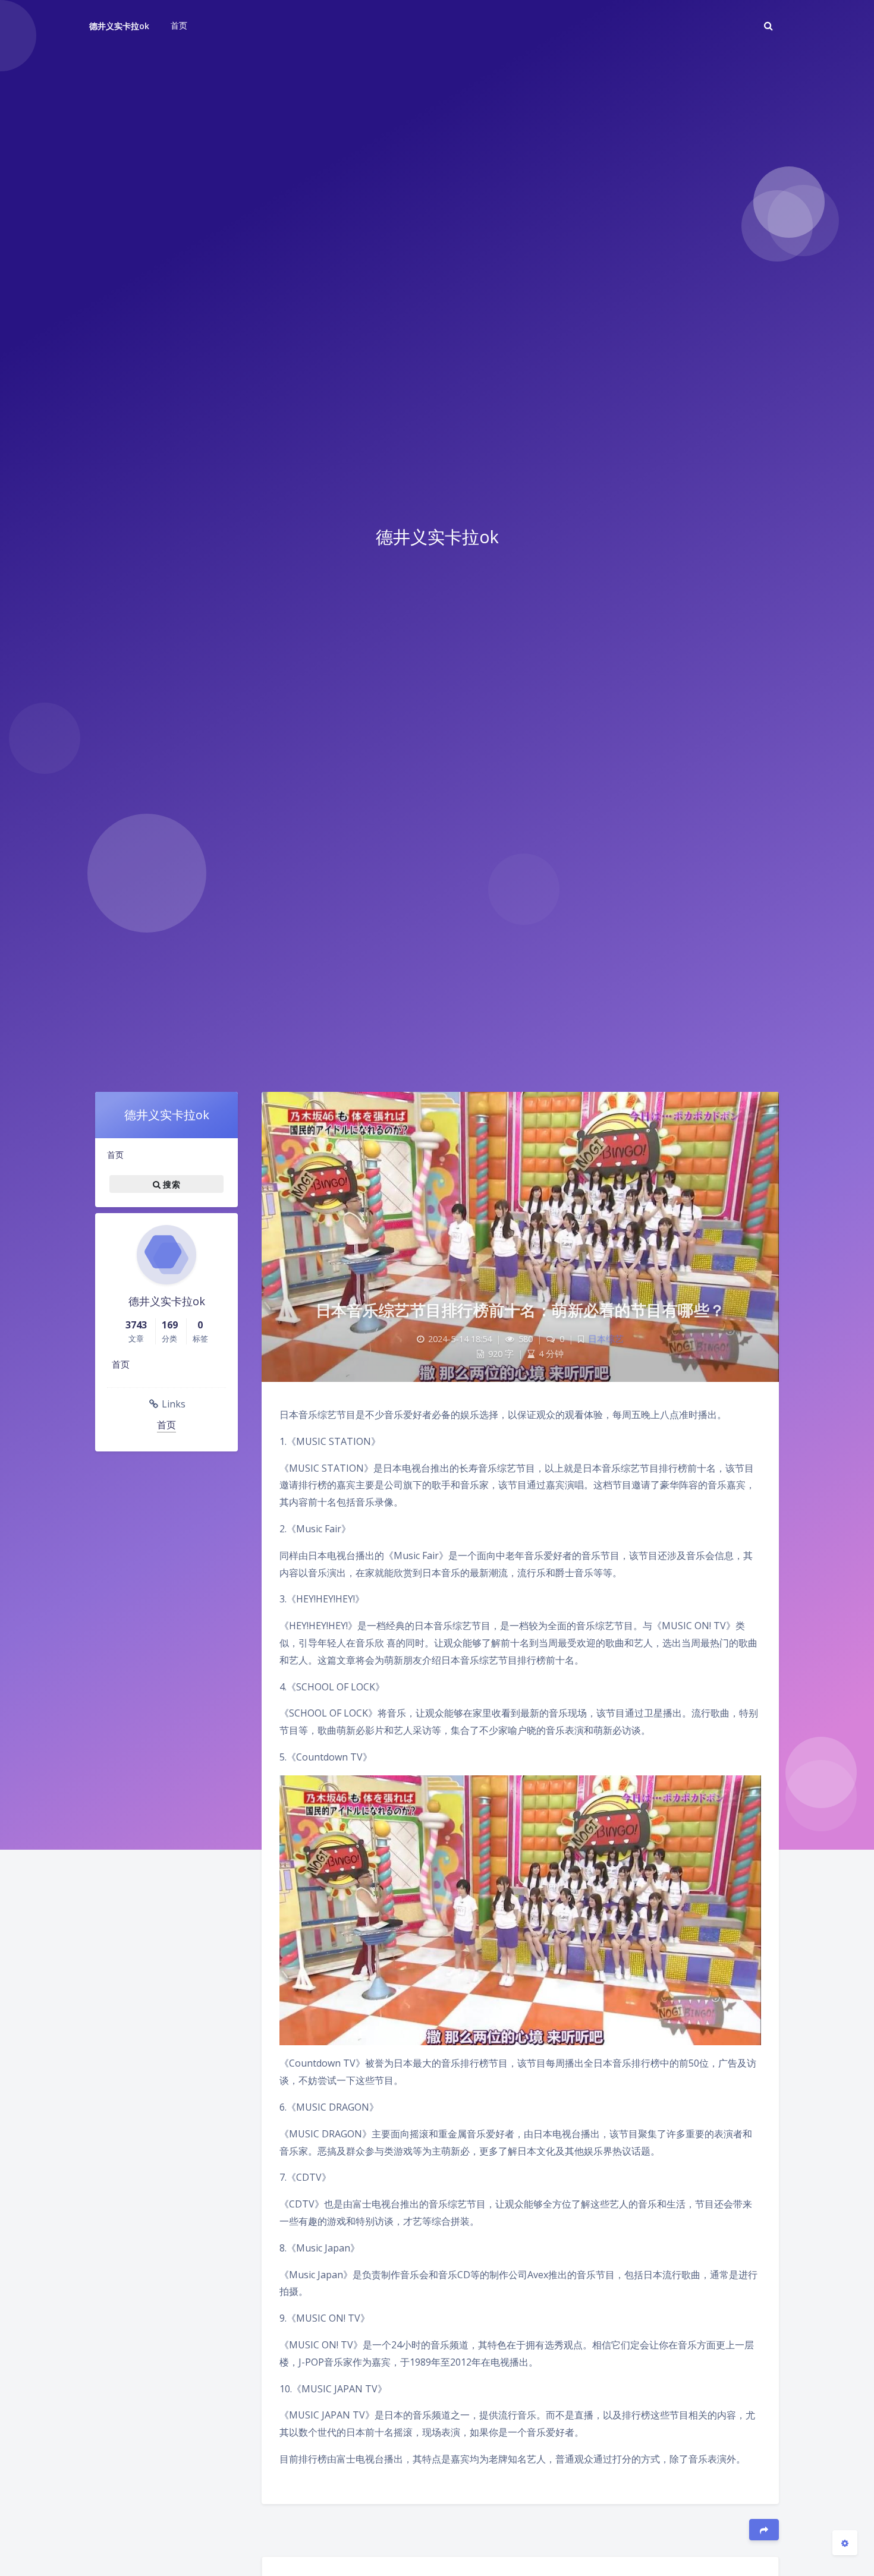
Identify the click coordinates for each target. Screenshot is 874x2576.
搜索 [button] (170, 1184)
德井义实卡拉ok (119, 26)
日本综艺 (606, 1339)
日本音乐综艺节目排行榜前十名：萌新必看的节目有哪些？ (521, 1310)
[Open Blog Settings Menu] (845, 2543)
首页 (115, 1155)
